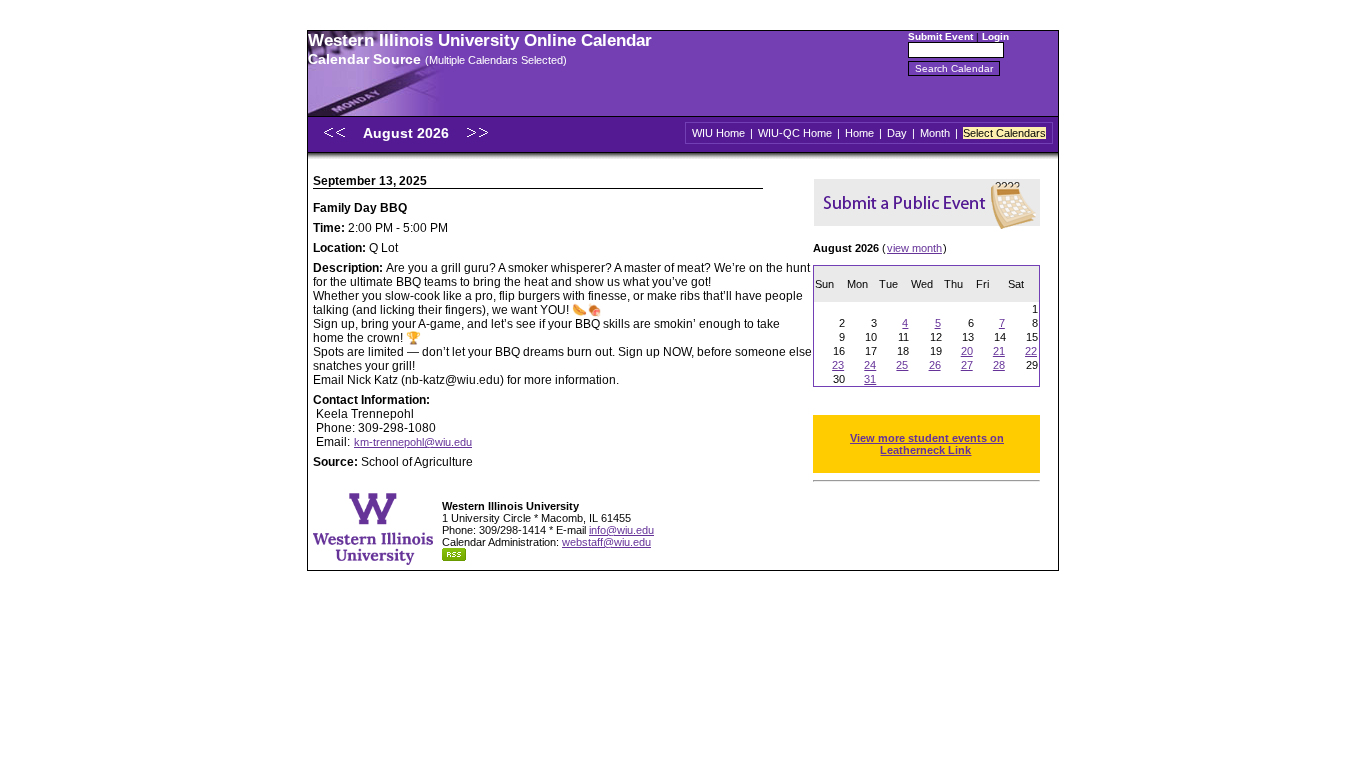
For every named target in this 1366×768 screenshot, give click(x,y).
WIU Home (718, 133)
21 (999, 351)
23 (838, 365)
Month (935, 133)
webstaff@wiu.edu (606, 542)
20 (967, 351)
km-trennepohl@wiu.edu (413, 442)
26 (935, 365)
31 (870, 379)
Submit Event (940, 36)
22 (1031, 351)
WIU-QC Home (795, 133)
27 (967, 365)
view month (914, 248)
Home (859, 133)
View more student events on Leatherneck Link (927, 444)
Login (995, 36)
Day (897, 133)
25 (902, 365)
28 (999, 365)
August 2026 (408, 133)
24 (870, 365)
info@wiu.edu (621, 530)
